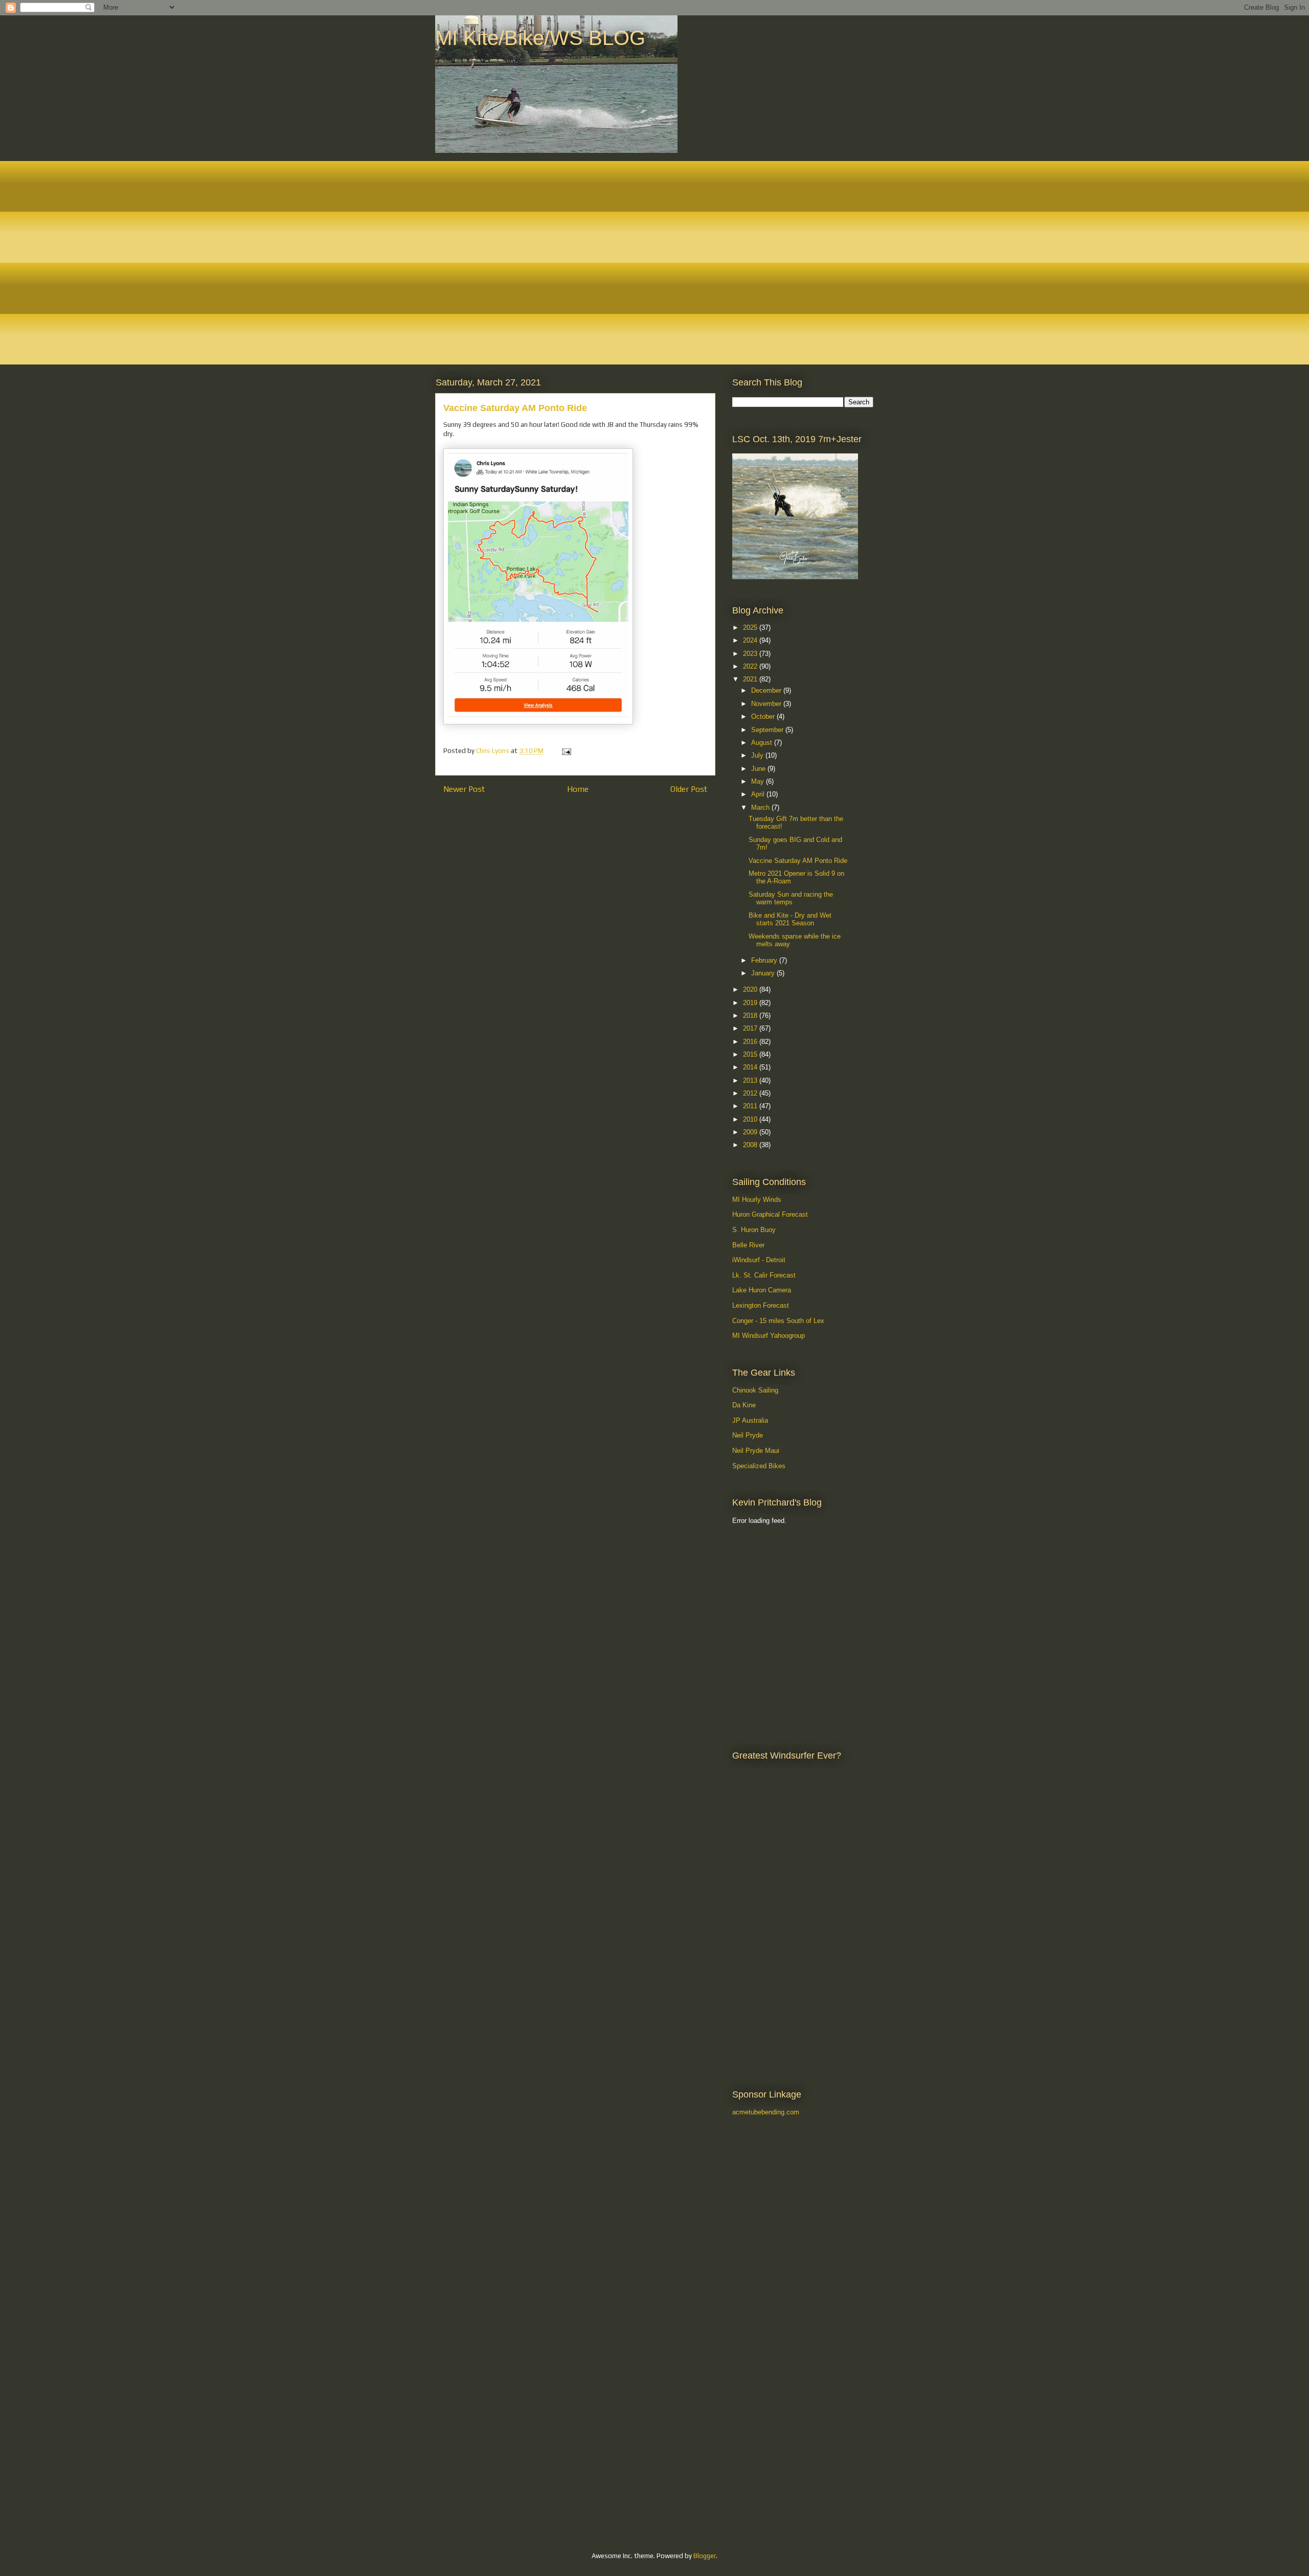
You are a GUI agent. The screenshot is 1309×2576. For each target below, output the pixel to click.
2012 (751, 1093)
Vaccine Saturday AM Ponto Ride (798, 861)
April (759, 794)
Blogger (705, 2556)
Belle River (748, 1245)
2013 (751, 1080)
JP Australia (750, 1420)
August (763, 743)
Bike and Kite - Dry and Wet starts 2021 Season (790, 919)
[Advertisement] (778, 1585)
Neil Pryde (748, 1435)
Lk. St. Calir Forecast (764, 1275)
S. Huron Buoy (754, 1230)
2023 (751, 654)
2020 (751, 989)
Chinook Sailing (755, 1390)
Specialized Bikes (759, 1466)
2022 (751, 666)
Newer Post (464, 789)
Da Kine (744, 1405)
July (758, 755)
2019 (751, 1003)
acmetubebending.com (766, 2112)
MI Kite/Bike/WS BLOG (540, 38)
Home (578, 789)
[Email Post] (566, 751)
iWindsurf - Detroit (759, 1260)
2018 (751, 1016)
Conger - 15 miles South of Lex (778, 1321)
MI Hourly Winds (757, 1200)
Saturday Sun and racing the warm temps (791, 898)
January (764, 973)
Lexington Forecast (761, 1305)
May (759, 781)
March (761, 807)
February (765, 960)
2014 (751, 1067)
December (767, 690)
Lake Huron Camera (762, 1290)
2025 (751, 628)
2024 (751, 640)
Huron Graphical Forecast (770, 1214)
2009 (751, 1132)
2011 (751, 1106)
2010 (751, 1119)
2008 (751, 1145)
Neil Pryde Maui (756, 1451)
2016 (751, 1042)
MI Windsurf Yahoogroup (769, 1336)
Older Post (689, 789)
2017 (751, 1028)
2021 (751, 679)
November (767, 704)
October (764, 716)
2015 (751, 1054)
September (768, 730)
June (759, 769)
